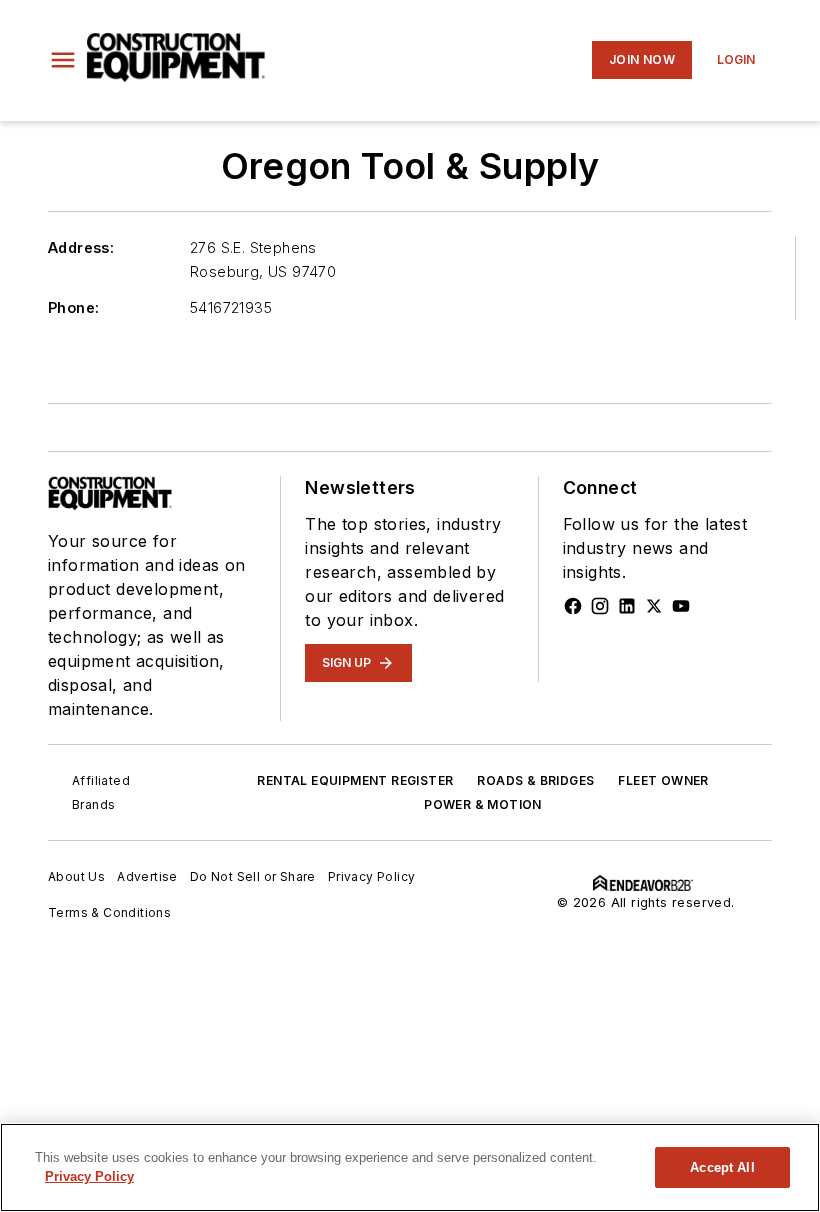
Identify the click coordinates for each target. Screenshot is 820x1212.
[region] (410, 1167)
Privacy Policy (372, 876)
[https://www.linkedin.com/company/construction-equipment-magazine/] (627, 606)
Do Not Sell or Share (253, 876)
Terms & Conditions (109, 912)
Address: (81, 247)
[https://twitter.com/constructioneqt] (654, 606)
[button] (63, 60)
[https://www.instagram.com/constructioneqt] (600, 606)
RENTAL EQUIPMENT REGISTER (355, 780)
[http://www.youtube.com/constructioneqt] (681, 606)
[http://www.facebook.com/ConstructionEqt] (573, 606)
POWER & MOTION (483, 804)
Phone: (73, 307)
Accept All (722, 1167)
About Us (76, 876)
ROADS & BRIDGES (535, 780)
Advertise (147, 876)
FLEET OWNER (663, 780)
